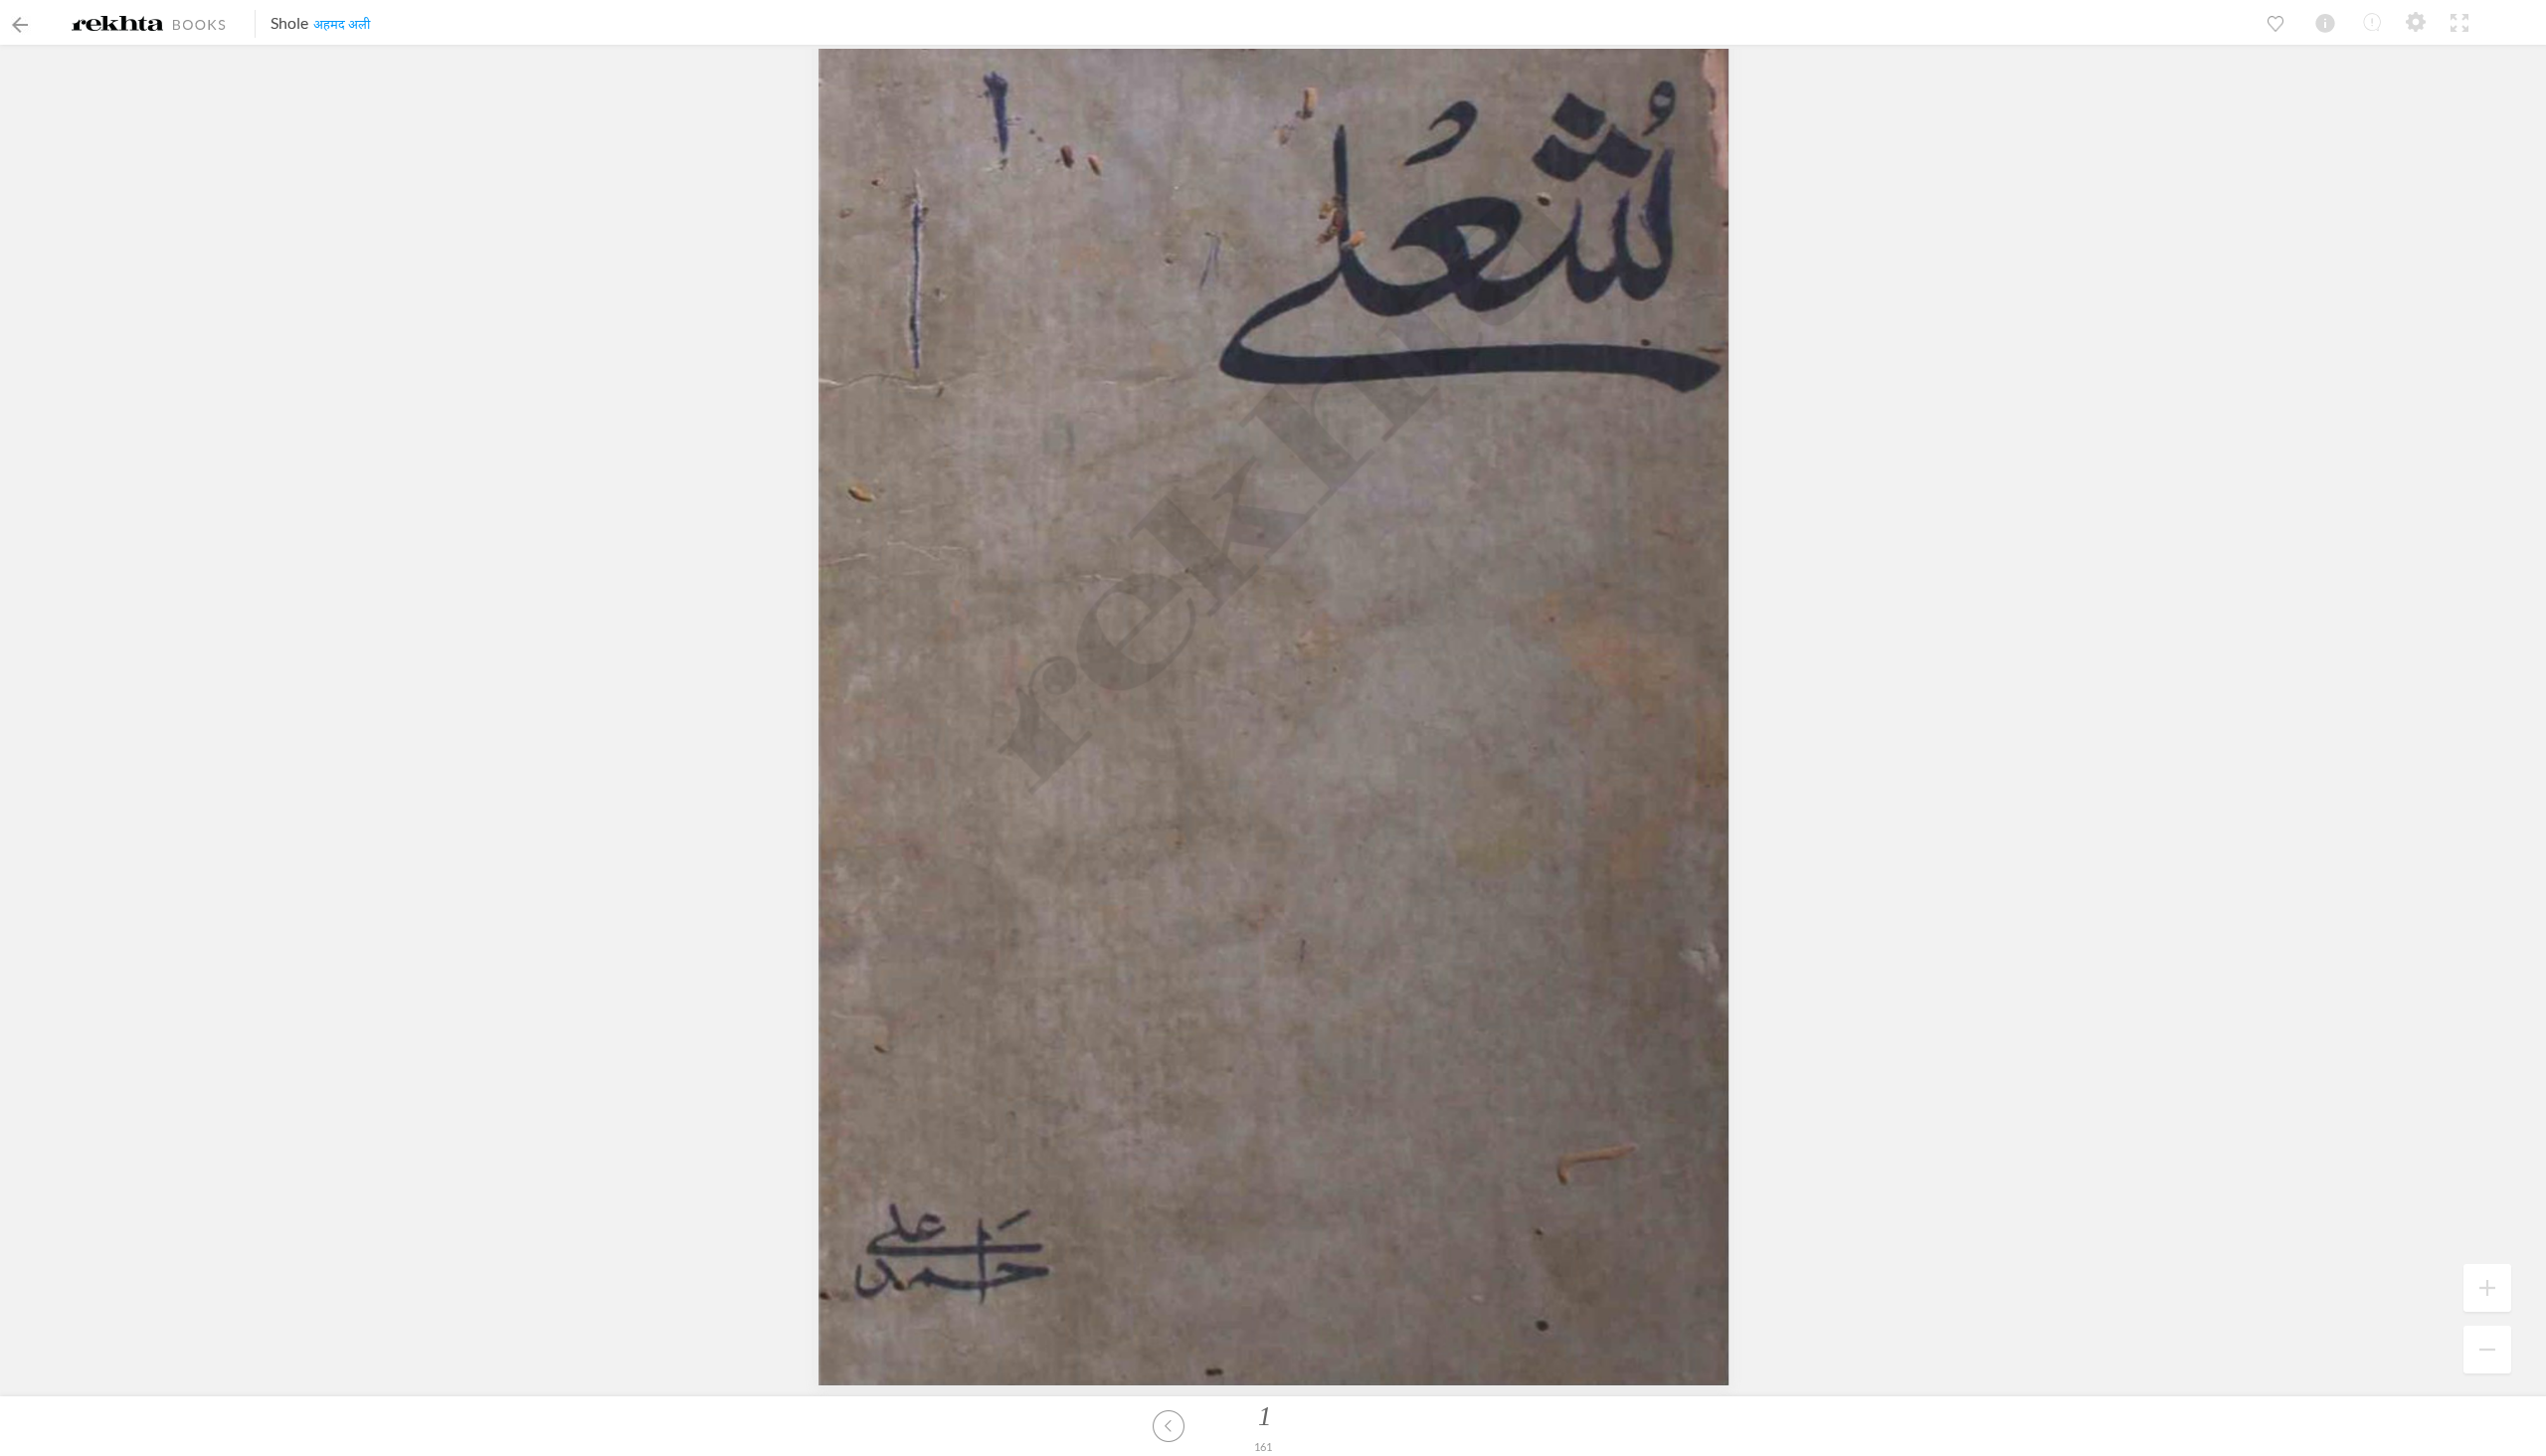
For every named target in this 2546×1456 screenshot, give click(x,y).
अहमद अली (342, 24)
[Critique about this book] (2372, 22)
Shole (289, 22)
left (1169, 1426)
